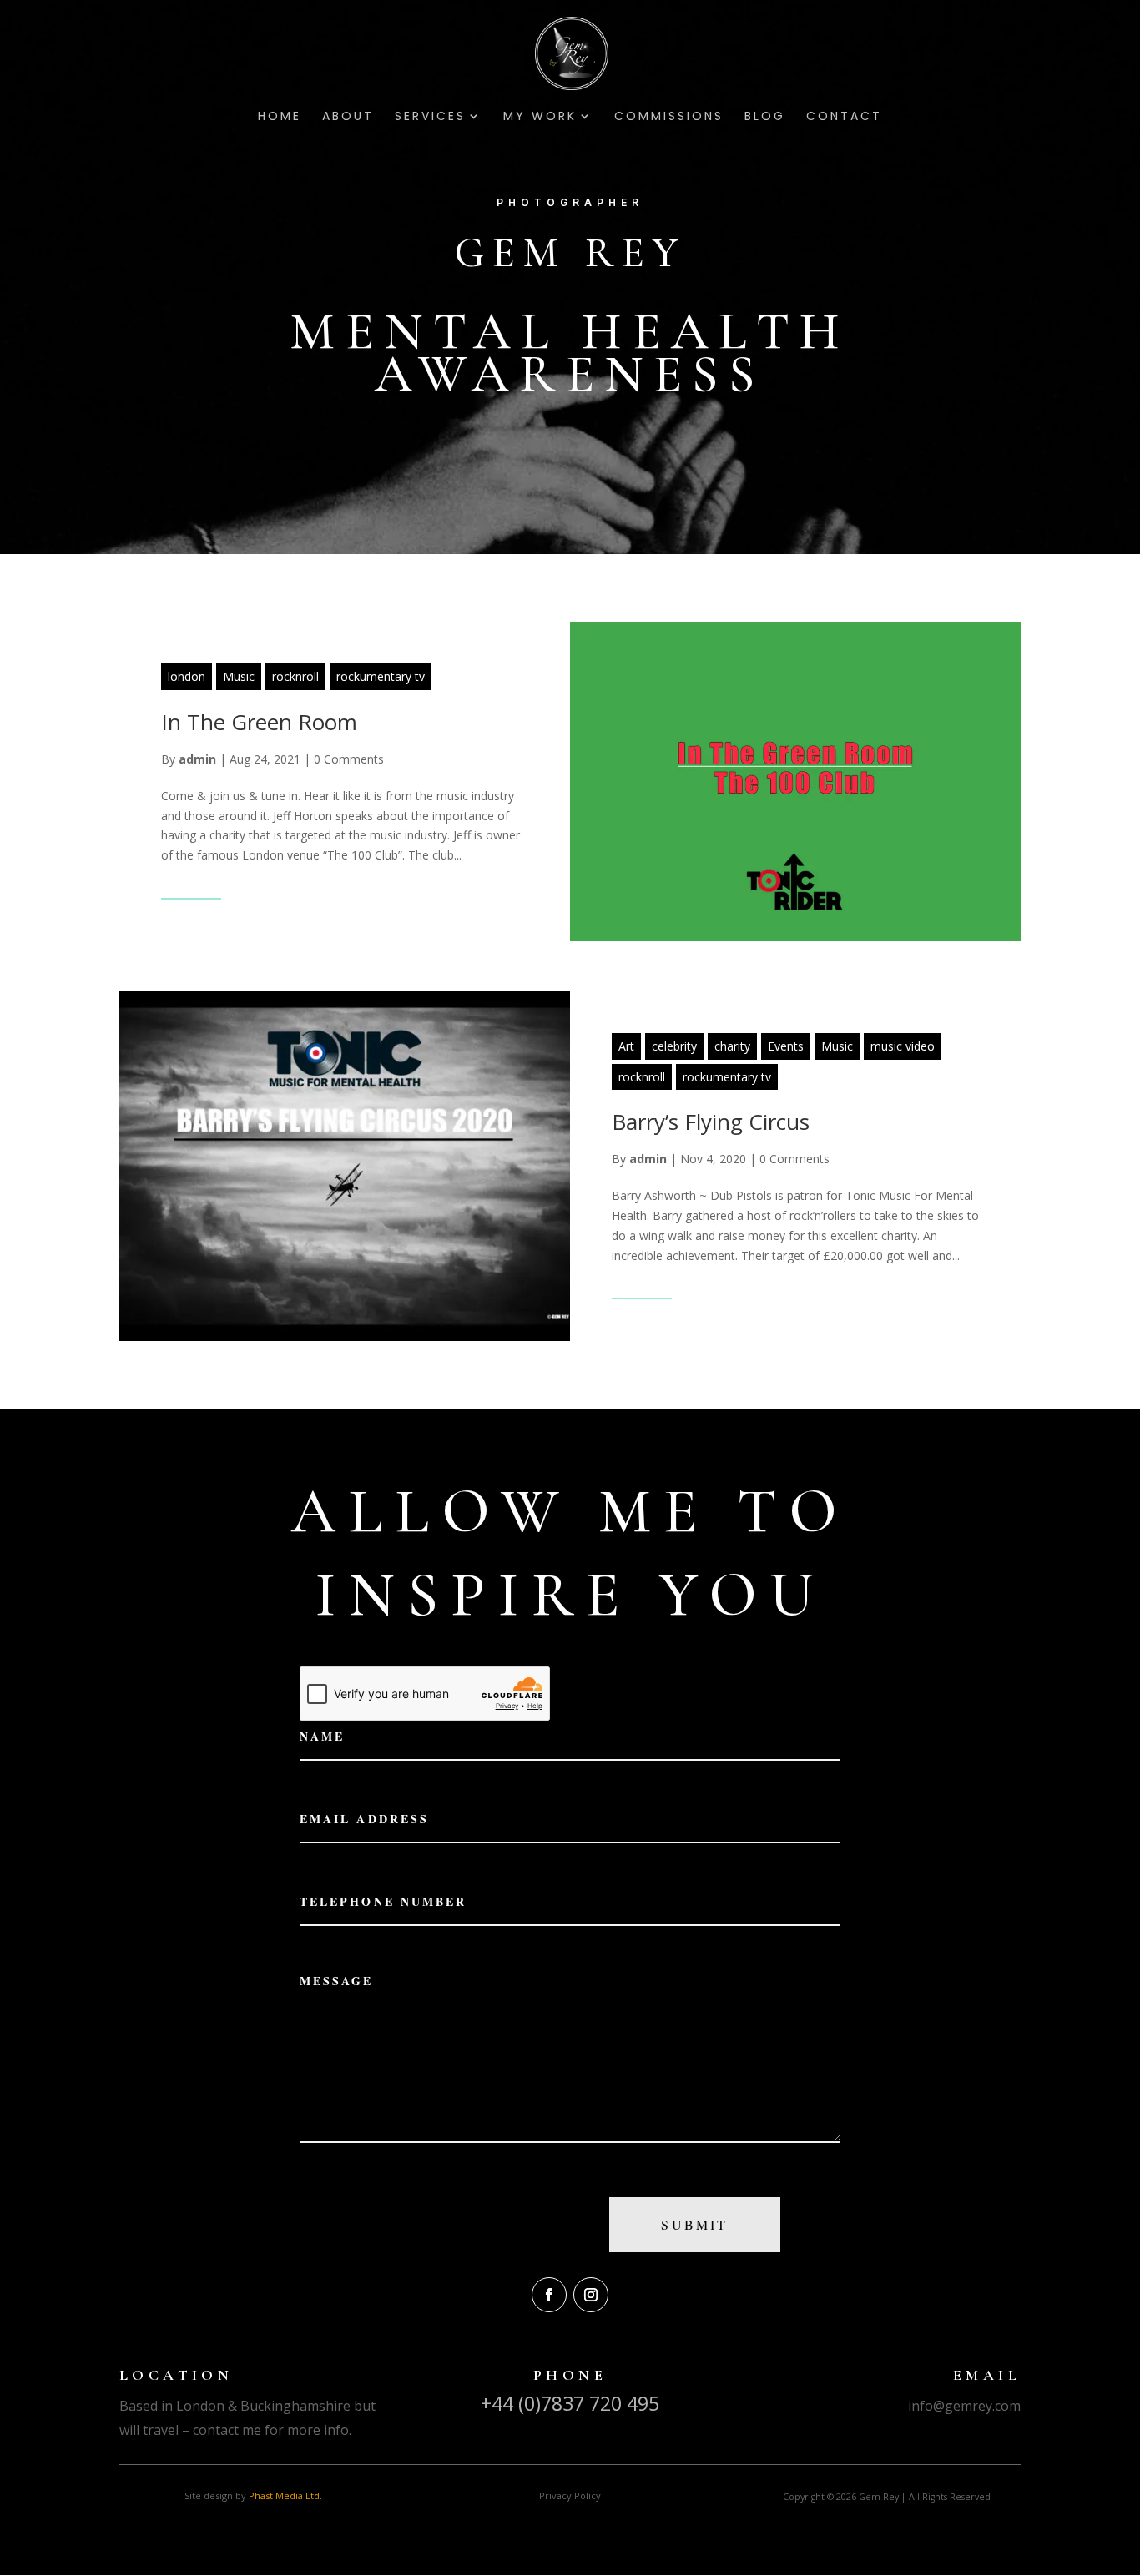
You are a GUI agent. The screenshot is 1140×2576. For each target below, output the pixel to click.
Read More (191, 887)
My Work (540, 117)
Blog (765, 117)
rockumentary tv (381, 676)
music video (903, 1046)
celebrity (674, 1046)
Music (239, 676)
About (348, 117)
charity (732, 1046)
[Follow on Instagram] (591, 2295)
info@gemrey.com (964, 2406)
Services (430, 117)
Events (786, 1046)
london (187, 676)
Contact (844, 117)
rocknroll (295, 676)
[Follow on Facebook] (549, 2295)
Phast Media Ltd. (285, 2495)
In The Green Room (259, 722)
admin (197, 759)
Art (626, 1046)
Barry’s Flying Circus (711, 1122)
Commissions (669, 117)
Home (280, 117)
